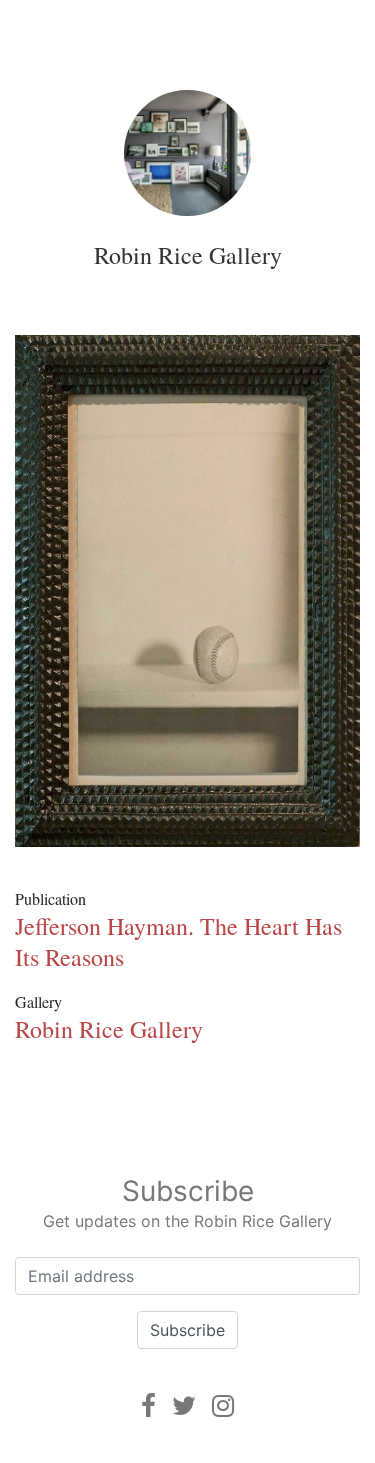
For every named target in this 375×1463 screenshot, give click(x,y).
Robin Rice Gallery (188, 255)
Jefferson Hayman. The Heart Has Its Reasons (178, 941)
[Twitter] (184, 1405)
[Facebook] (148, 1405)
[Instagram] (223, 1405)
